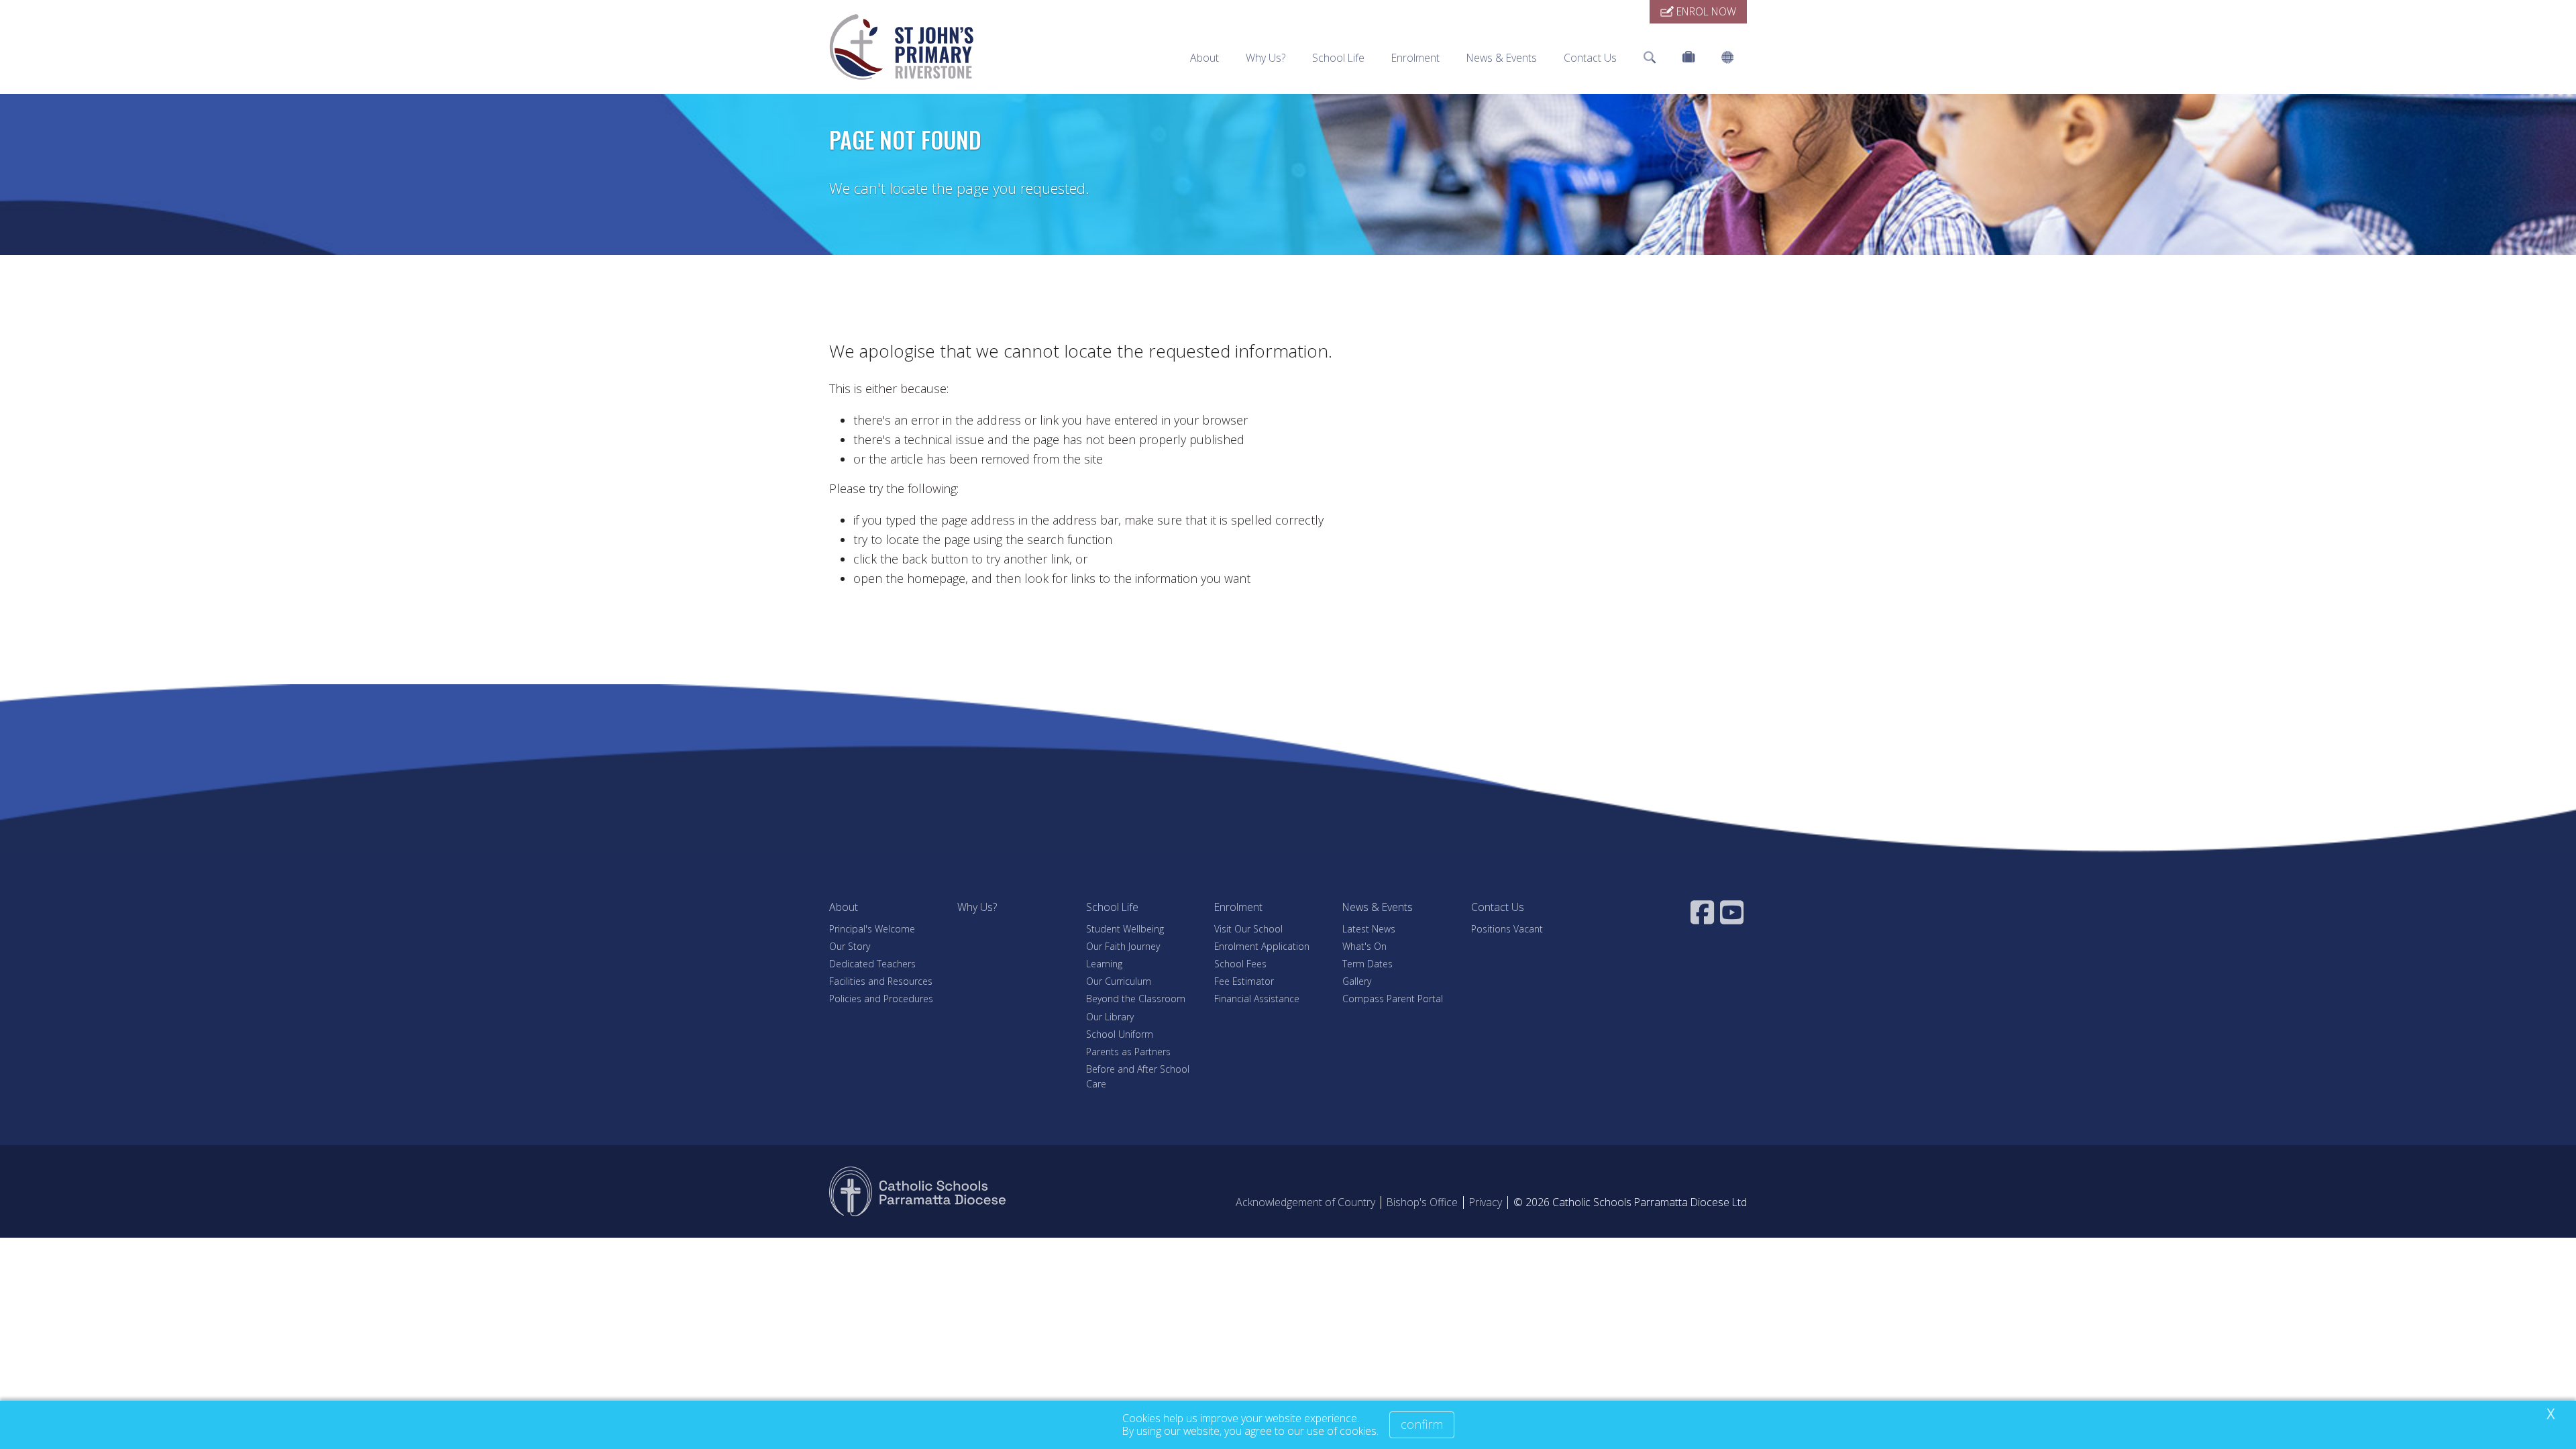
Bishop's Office (1422, 1202)
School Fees (1240, 964)
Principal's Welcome (872, 929)
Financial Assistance (1257, 999)
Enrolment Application (1262, 946)
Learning (1104, 964)
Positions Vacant (1507, 929)
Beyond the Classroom (1136, 999)
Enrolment (1415, 58)
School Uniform (1120, 1034)
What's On (1364, 946)
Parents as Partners (1128, 1052)
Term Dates (1367, 964)
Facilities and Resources (881, 981)
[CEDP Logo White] (918, 1191)
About (1204, 58)
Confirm (1422, 1424)
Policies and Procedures (881, 999)
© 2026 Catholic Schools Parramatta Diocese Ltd (1630, 1202)
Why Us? (1266, 58)
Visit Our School (1248, 929)
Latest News (1369, 929)
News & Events (1502, 58)
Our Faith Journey (1123, 946)
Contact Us (1590, 58)
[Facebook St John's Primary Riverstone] (1704, 912)
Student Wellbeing (1125, 929)
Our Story (850, 946)
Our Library (1110, 1017)
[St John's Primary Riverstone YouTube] (1733, 912)
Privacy (1486, 1202)
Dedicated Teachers (872, 964)
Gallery (1357, 981)
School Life (1338, 58)
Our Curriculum (1119, 981)
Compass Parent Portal (1393, 999)
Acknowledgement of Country (1305, 1202)
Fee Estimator (1244, 981)
